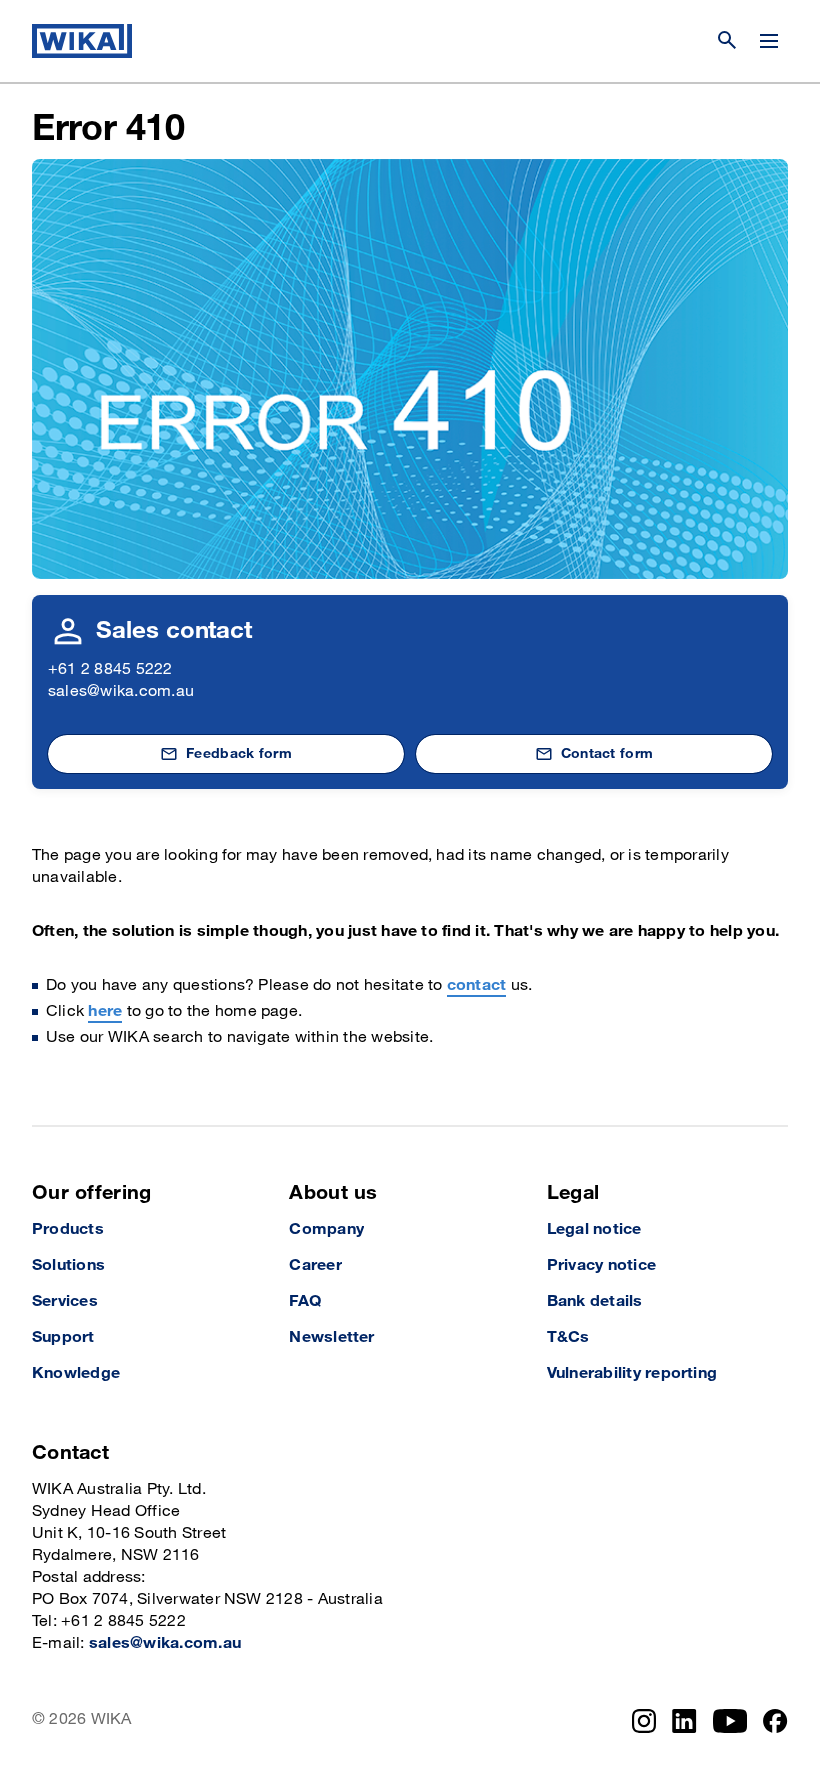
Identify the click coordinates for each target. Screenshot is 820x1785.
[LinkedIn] (684, 1721)
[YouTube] (730, 1721)
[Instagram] (644, 1721)
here (105, 1011)
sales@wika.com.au (121, 691)
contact (477, 985)
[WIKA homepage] (82, 41)
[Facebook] (775, 1721)
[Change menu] (769, 41)
